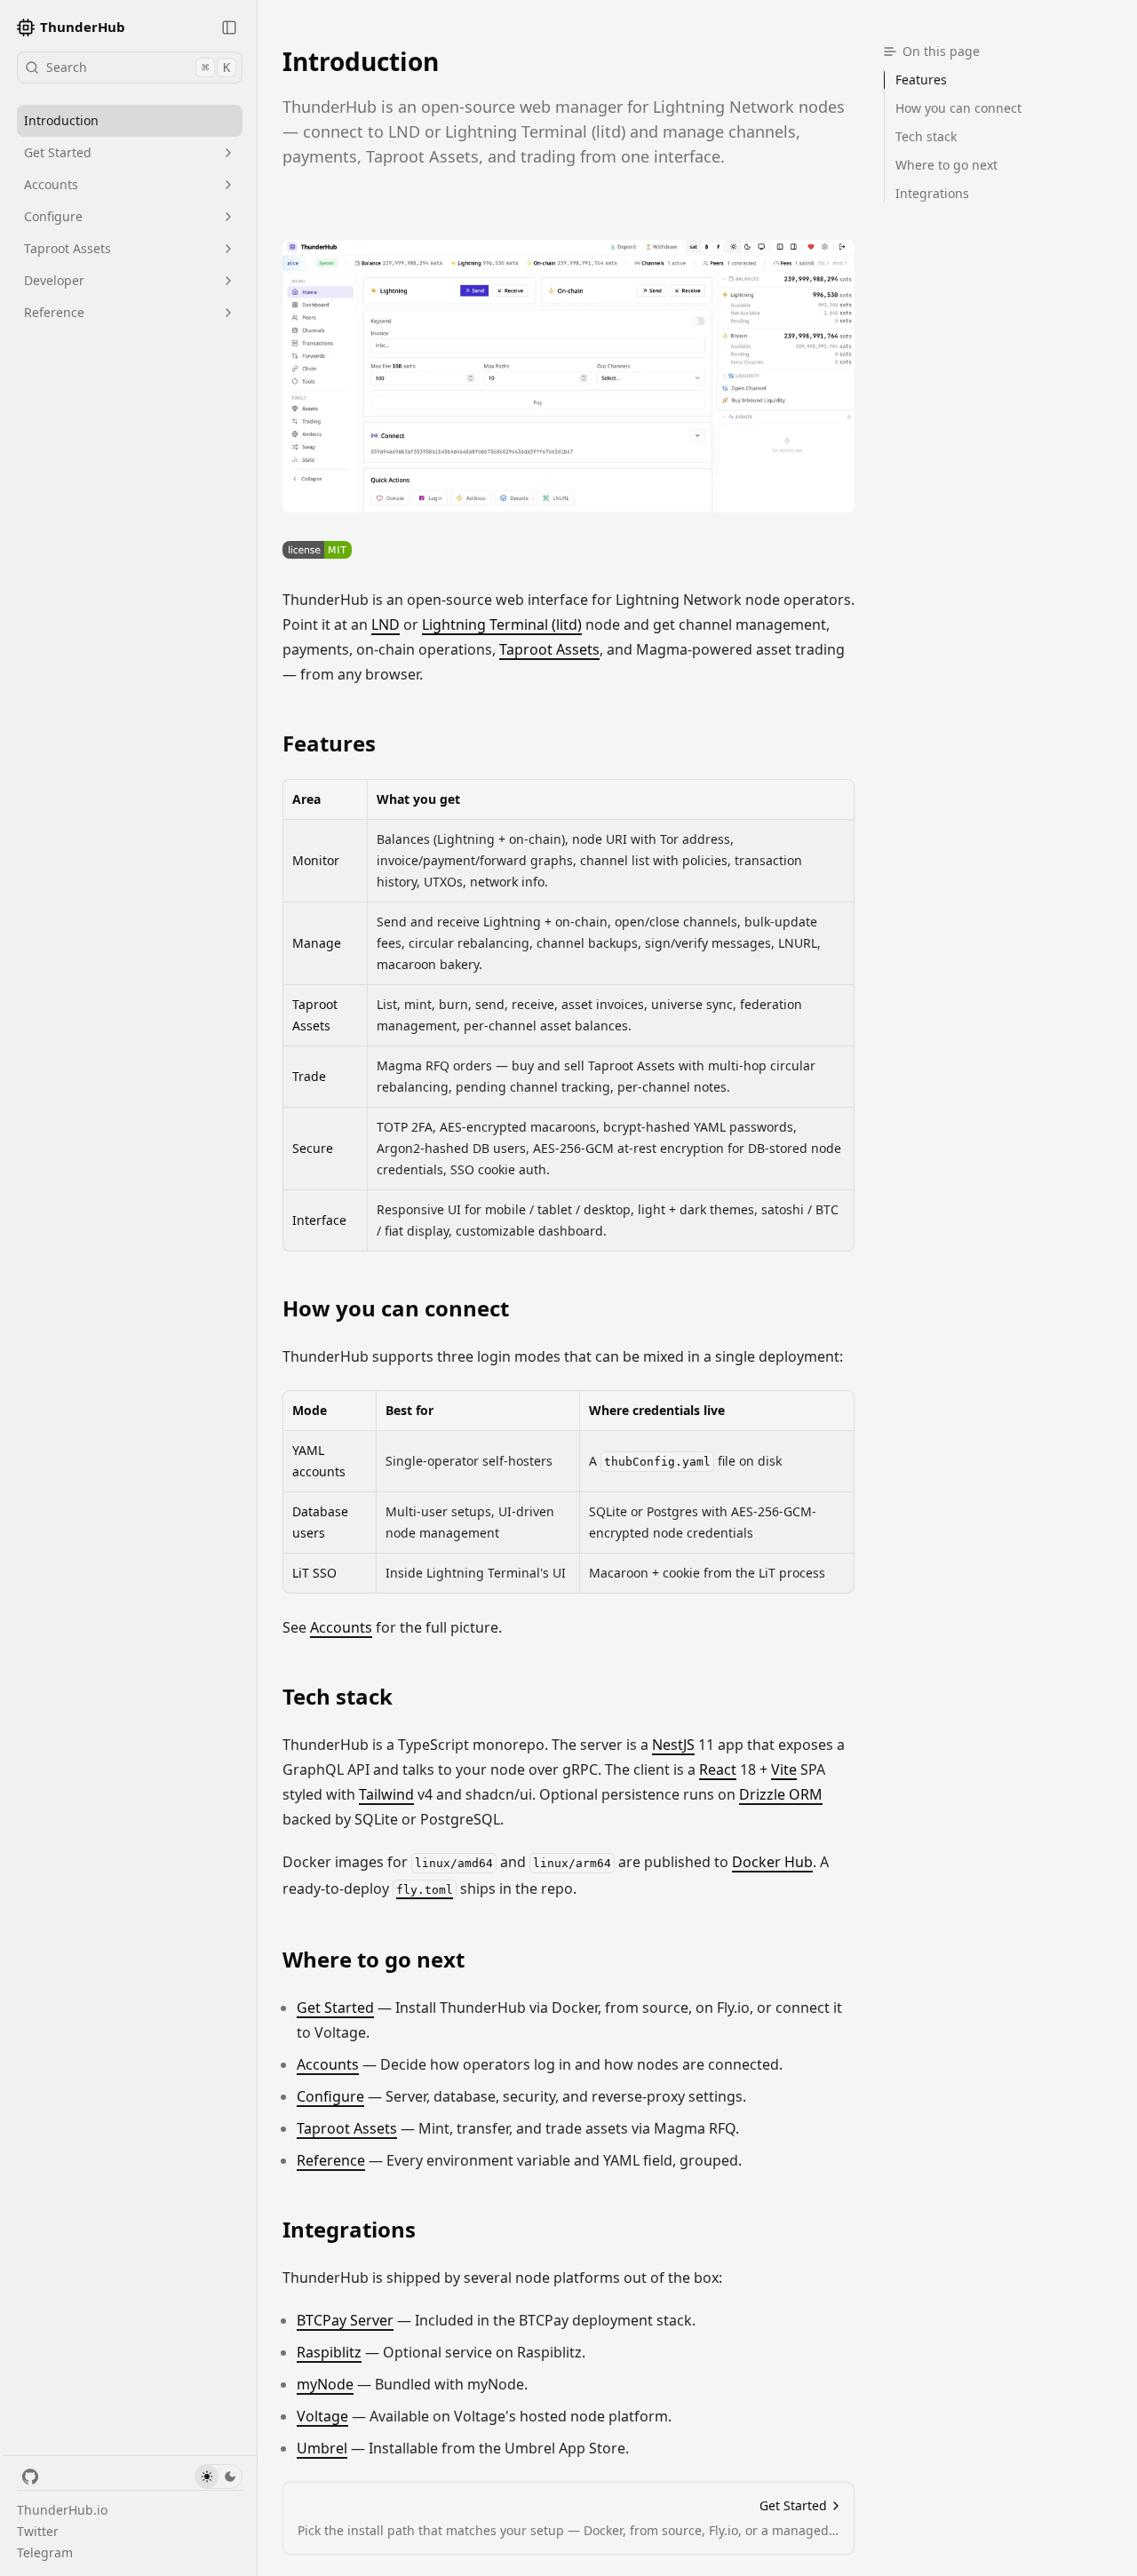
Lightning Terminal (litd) (502, 624)
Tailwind (386, 1794)
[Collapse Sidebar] (229, 28)
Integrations (349, 2230)
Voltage (322, 2416)
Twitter (38, 2531)
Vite (784, 1769)
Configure (53, 216)
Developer (54, 280)
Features (329, 743)
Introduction (61, 120)
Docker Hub (772, 1862)
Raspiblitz (329, 2352)
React (718, 1769)
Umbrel (322, 2448)
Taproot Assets (68, 248)
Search (138, 67)
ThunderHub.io (62, 2510)
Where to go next (374, 1960)
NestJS (673, 1745)
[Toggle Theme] (219, 2477)
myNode (325, 2384)
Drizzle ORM (781, 1794)
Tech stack (338, 1697)
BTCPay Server (345, 2320)
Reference (54, 312)
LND (386, 624)
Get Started (58, 152)
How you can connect (396, 1308)
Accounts (51, 184)
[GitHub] (30, 2477)
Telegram (45, 2552)
